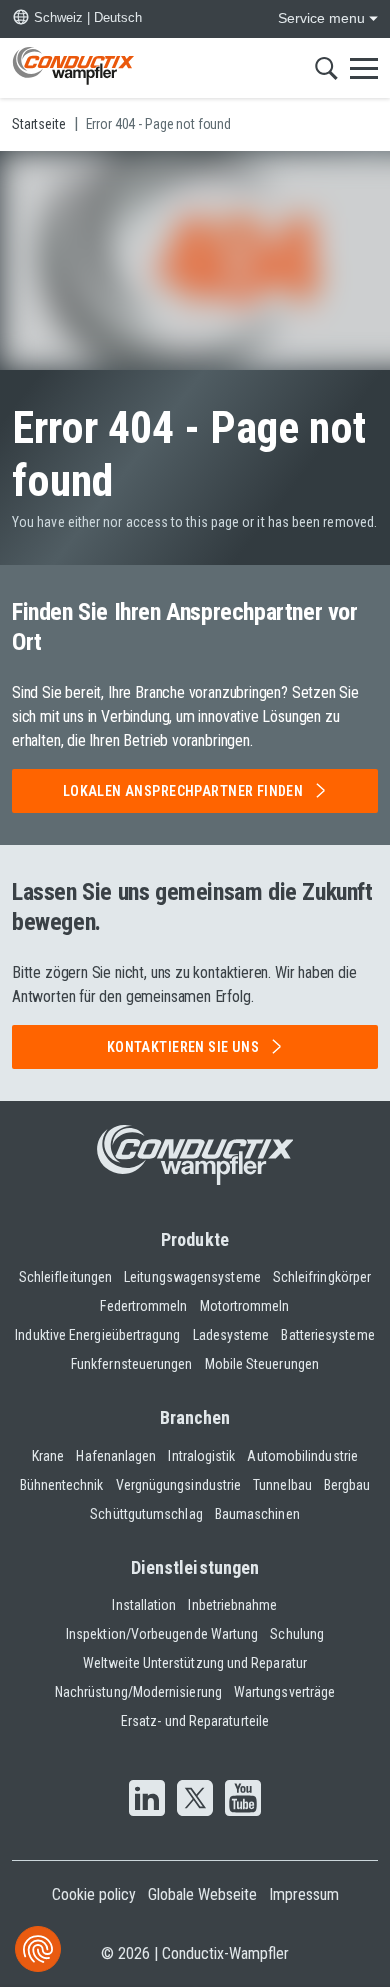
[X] (195, 1800)
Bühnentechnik (62, 1485)
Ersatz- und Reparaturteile (195, 1721)
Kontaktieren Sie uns (183, 1047)
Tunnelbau (282, 1485)
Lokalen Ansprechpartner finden (183, 791)
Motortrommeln (245, 1306)
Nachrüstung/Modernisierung (138, 1692)
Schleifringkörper (322, 1277)
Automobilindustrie (302, 1456)
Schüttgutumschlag (146, 1514)
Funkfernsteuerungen (132, 1364)
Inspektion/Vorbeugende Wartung (162, 1634)
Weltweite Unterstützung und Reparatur (195, 1663)
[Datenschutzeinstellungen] (38, 1949)
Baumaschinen (257, 1514)
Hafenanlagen (116, 1456)
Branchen (195, 1417)
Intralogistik (201, 1456)
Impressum (304, 1894)
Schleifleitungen (65, 1277)
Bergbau (347, 1485)
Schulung (297, 1634)
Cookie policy (94, 1894)
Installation (144, 1605)
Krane (48, 1456)
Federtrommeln (143, 1306)
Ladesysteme (231, 1335)
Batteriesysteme (327, 1335)
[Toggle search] (326, 68)
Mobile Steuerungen (262, 1364)
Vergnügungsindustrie (179, 1485)
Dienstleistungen (195, 1567)
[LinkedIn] (147, 1800)
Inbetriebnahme (232, 1605)
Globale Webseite (202, 1894)
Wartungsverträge (284, 1692)
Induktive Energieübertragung (97, 1335)
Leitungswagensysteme (192, 1277)
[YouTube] (243, 1800)
